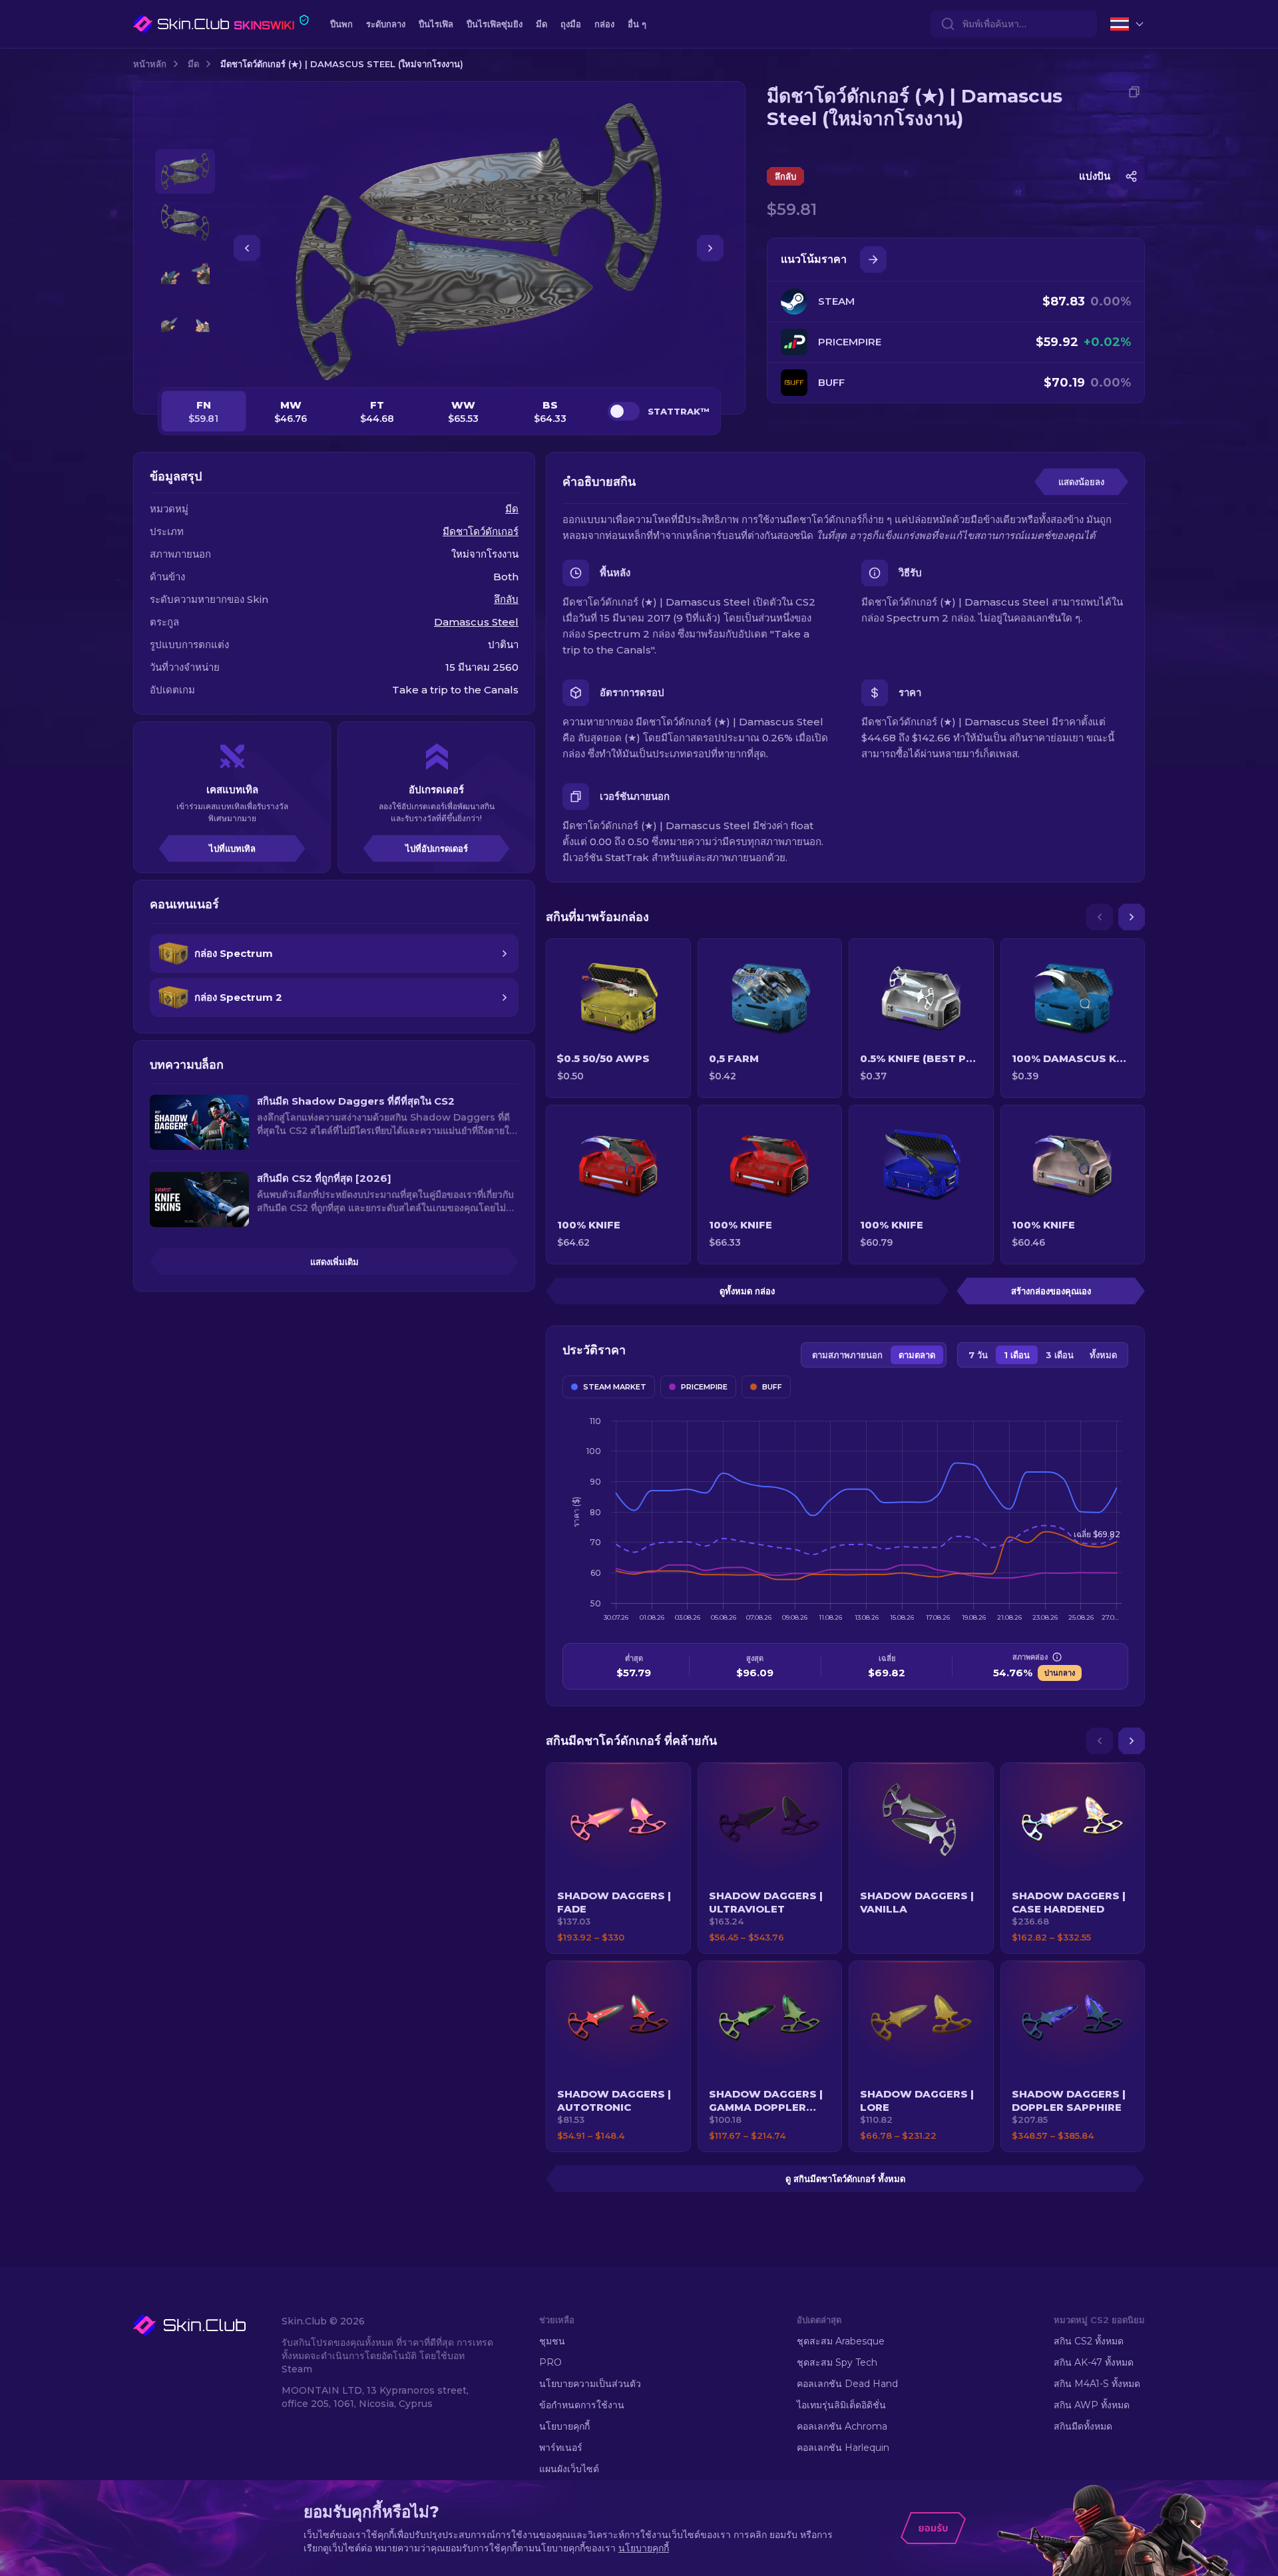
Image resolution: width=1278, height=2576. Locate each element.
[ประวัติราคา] (873, 260)
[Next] (1132, 917)
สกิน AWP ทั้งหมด (1092, 2405)
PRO (550, 2362)
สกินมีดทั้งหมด (1083, 2426)
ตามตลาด (917, 1355)
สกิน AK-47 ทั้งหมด (1094, 2362)
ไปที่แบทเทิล (232, 848)
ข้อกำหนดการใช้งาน (582, 2405)
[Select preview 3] (185, 274)
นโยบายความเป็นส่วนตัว (590, 2384)
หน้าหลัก (150, 64)
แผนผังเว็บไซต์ (569, 2469)
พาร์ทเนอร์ (561, 2448)
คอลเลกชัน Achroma (842, 2426)
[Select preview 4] (185, 325)
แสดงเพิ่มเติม (334, 1262)
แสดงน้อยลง (1081, 482)
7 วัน (978, 1355)
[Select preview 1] (185, 171)
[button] (618, 1858)
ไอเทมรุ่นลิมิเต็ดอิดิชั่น (841, 2405)
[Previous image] (247, 248)
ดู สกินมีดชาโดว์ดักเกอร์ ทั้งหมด (845, 2179)
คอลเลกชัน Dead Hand (847, 2384)
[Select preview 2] (185, 223)
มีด (193, 64)
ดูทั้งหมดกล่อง (747, 1291)
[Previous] (1100, 917)
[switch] (624, 411)
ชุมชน (552, 2341)
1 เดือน (1017, 1355)
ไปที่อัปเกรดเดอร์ (437, 848)
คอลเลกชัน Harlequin (843, 2448)
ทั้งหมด (1103, 1355)
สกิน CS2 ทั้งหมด (1089, 2341)
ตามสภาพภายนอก (847, 1355)
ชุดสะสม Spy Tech (837, 2362)
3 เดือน (1060, 1355)
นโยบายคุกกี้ (564, 2426)
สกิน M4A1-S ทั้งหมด (1097, 2384)
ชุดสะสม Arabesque (841, 2341)
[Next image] (710, 248)
